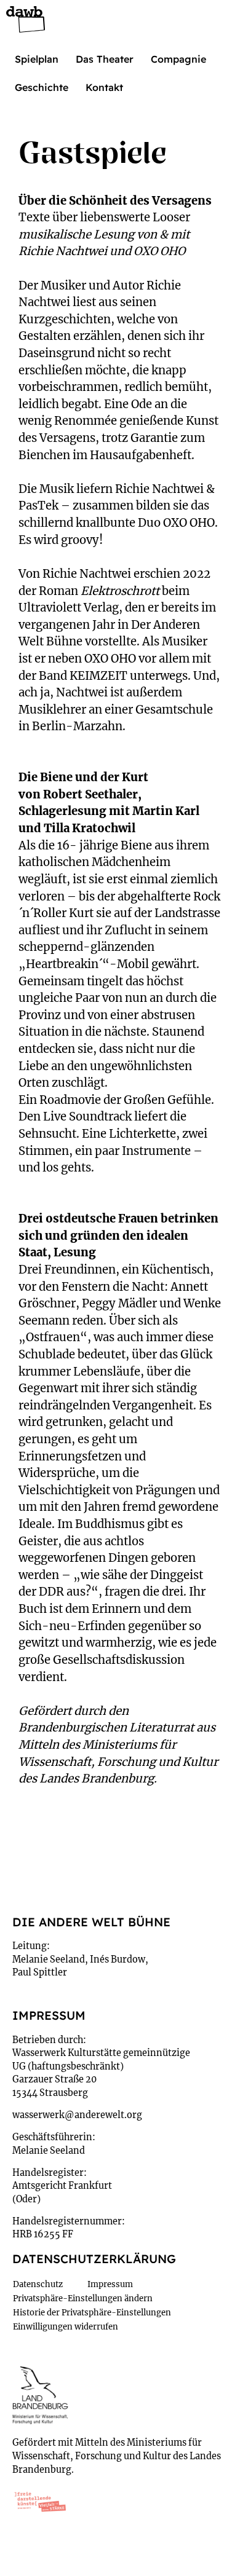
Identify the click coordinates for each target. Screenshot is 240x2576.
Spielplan (37, 59)
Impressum (110, 2284)
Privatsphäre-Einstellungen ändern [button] (83, 2298)
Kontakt (104, 87)
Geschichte (42, 87)
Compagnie (178, 59)
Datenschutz (38, 2284)
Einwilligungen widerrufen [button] (66, 2327)
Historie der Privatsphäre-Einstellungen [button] (92, 2313)
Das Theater (105, 59)
